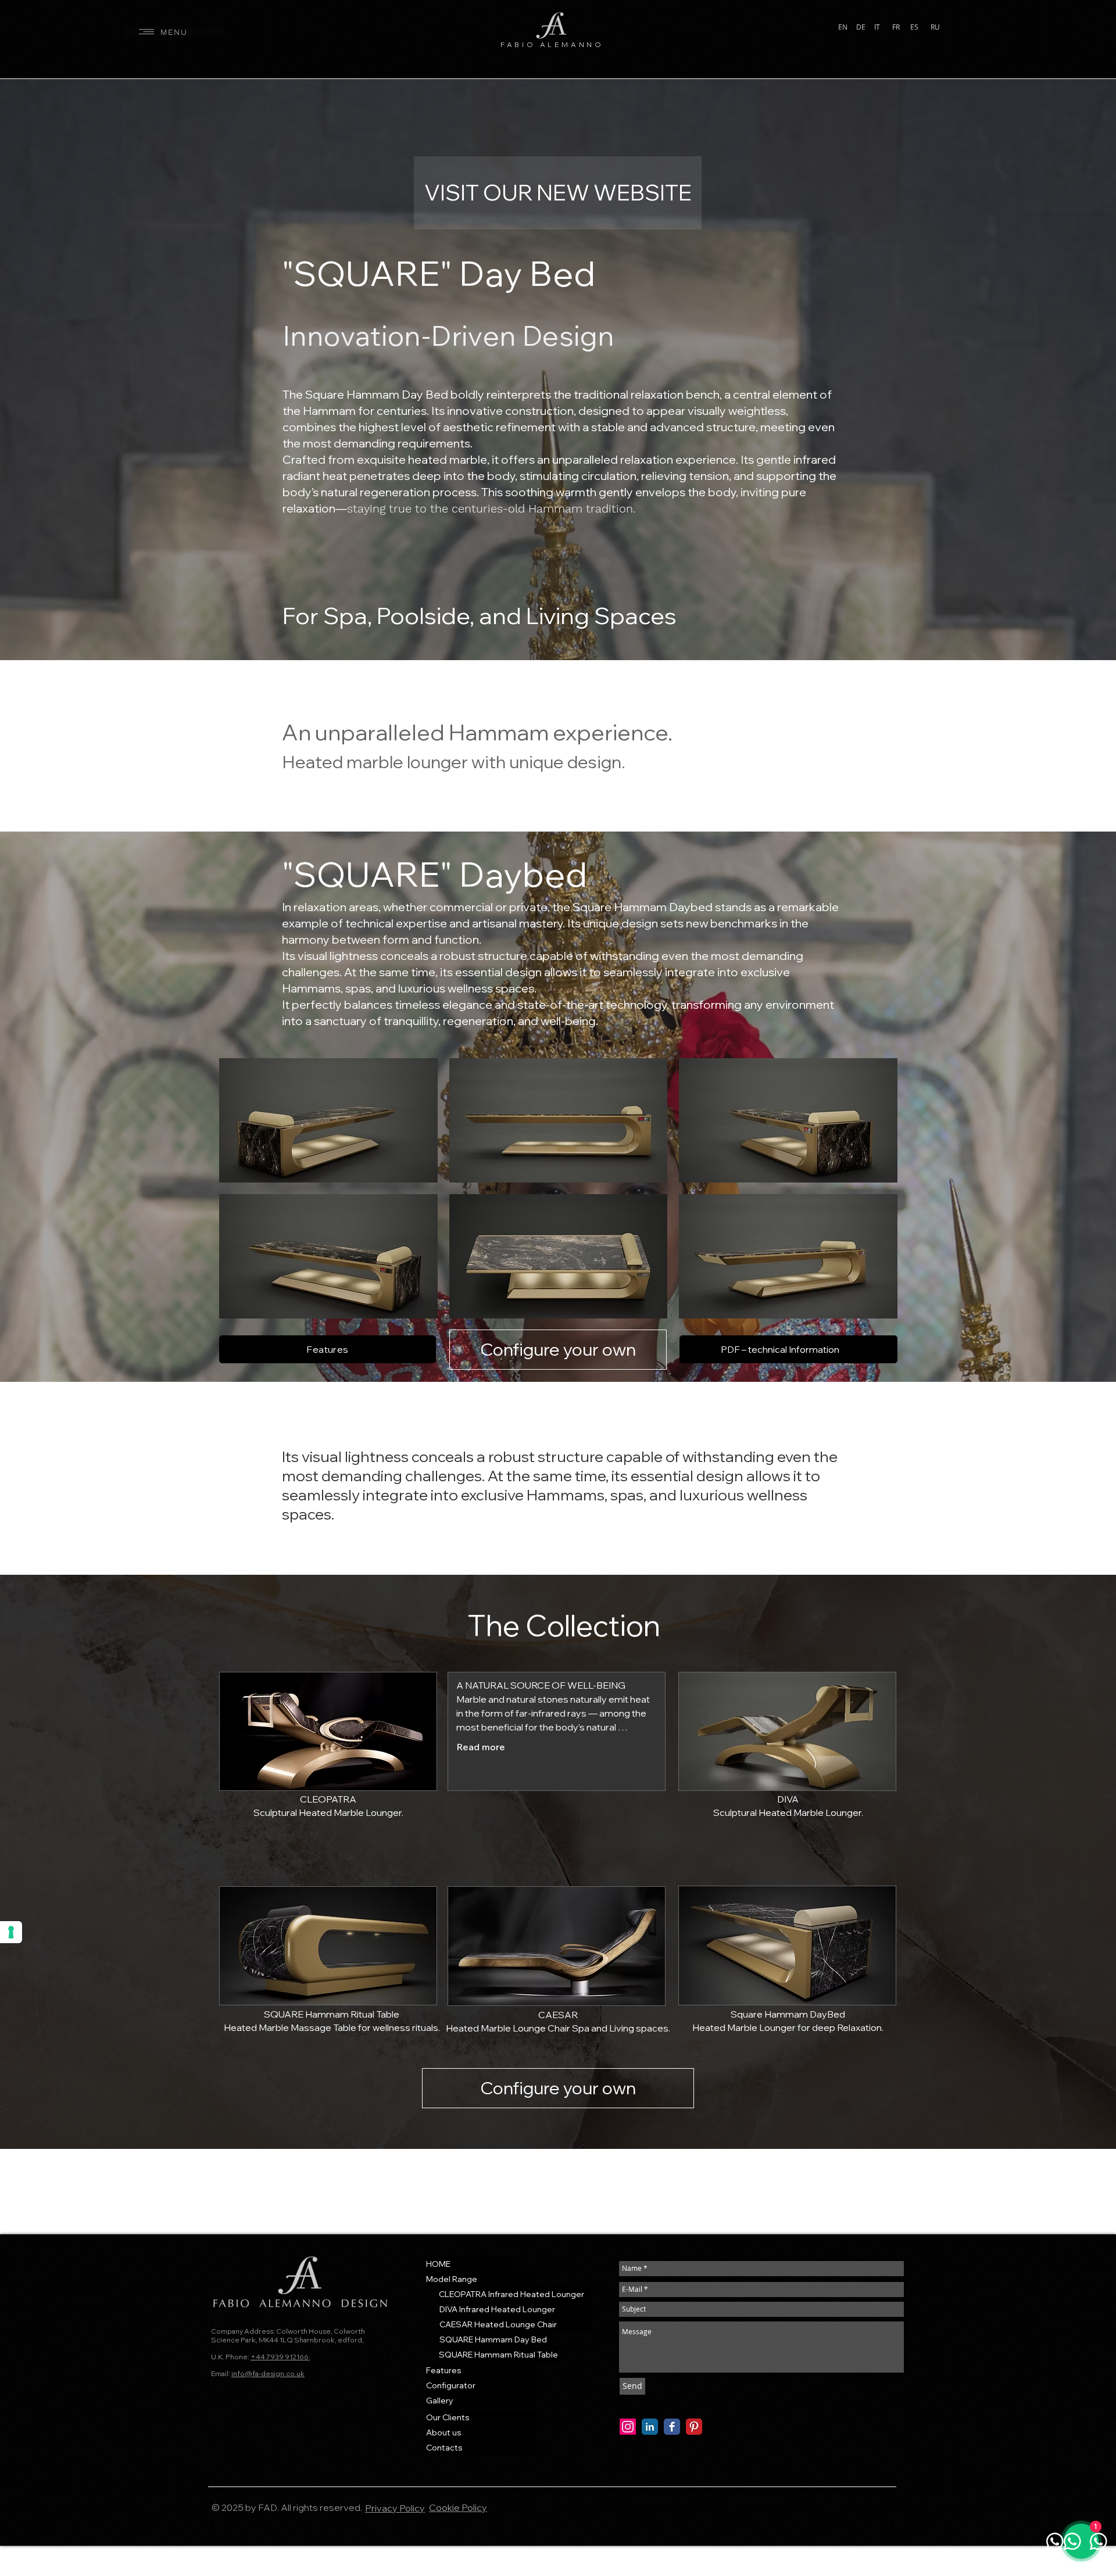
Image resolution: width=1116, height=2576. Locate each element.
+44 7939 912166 (280, 2357)
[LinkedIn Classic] (650, 2427)
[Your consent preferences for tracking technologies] (11, 1932)
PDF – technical (755, 1349)
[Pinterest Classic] (694, 2427)
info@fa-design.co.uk (268, 2373)
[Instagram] (628, 2427)
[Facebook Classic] (672, 2427)
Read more (481, 1747)
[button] (175, 32)
